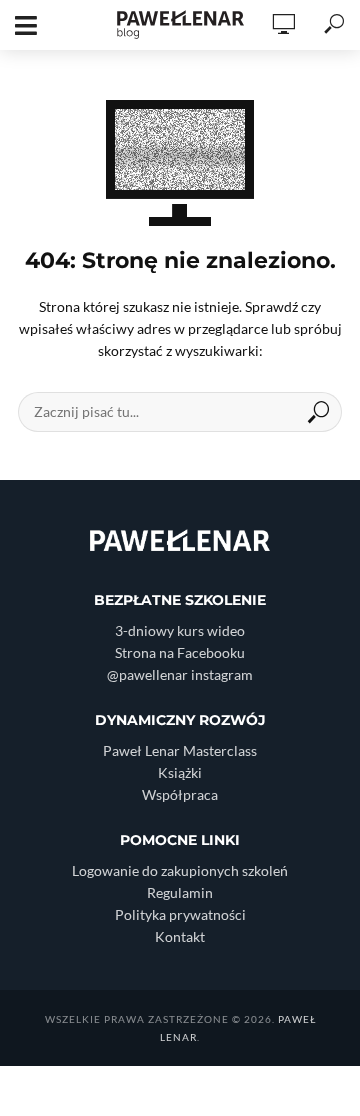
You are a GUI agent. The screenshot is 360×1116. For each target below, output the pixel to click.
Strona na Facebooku (180, 652)
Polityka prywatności (180, 914)
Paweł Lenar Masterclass (180, 750)
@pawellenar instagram (180, 674)
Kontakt (180, 936)
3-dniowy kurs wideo (180, 630)
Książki (180, 772)
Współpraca (180, 794)
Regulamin (180, 892)
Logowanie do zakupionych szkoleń (180, 870)
